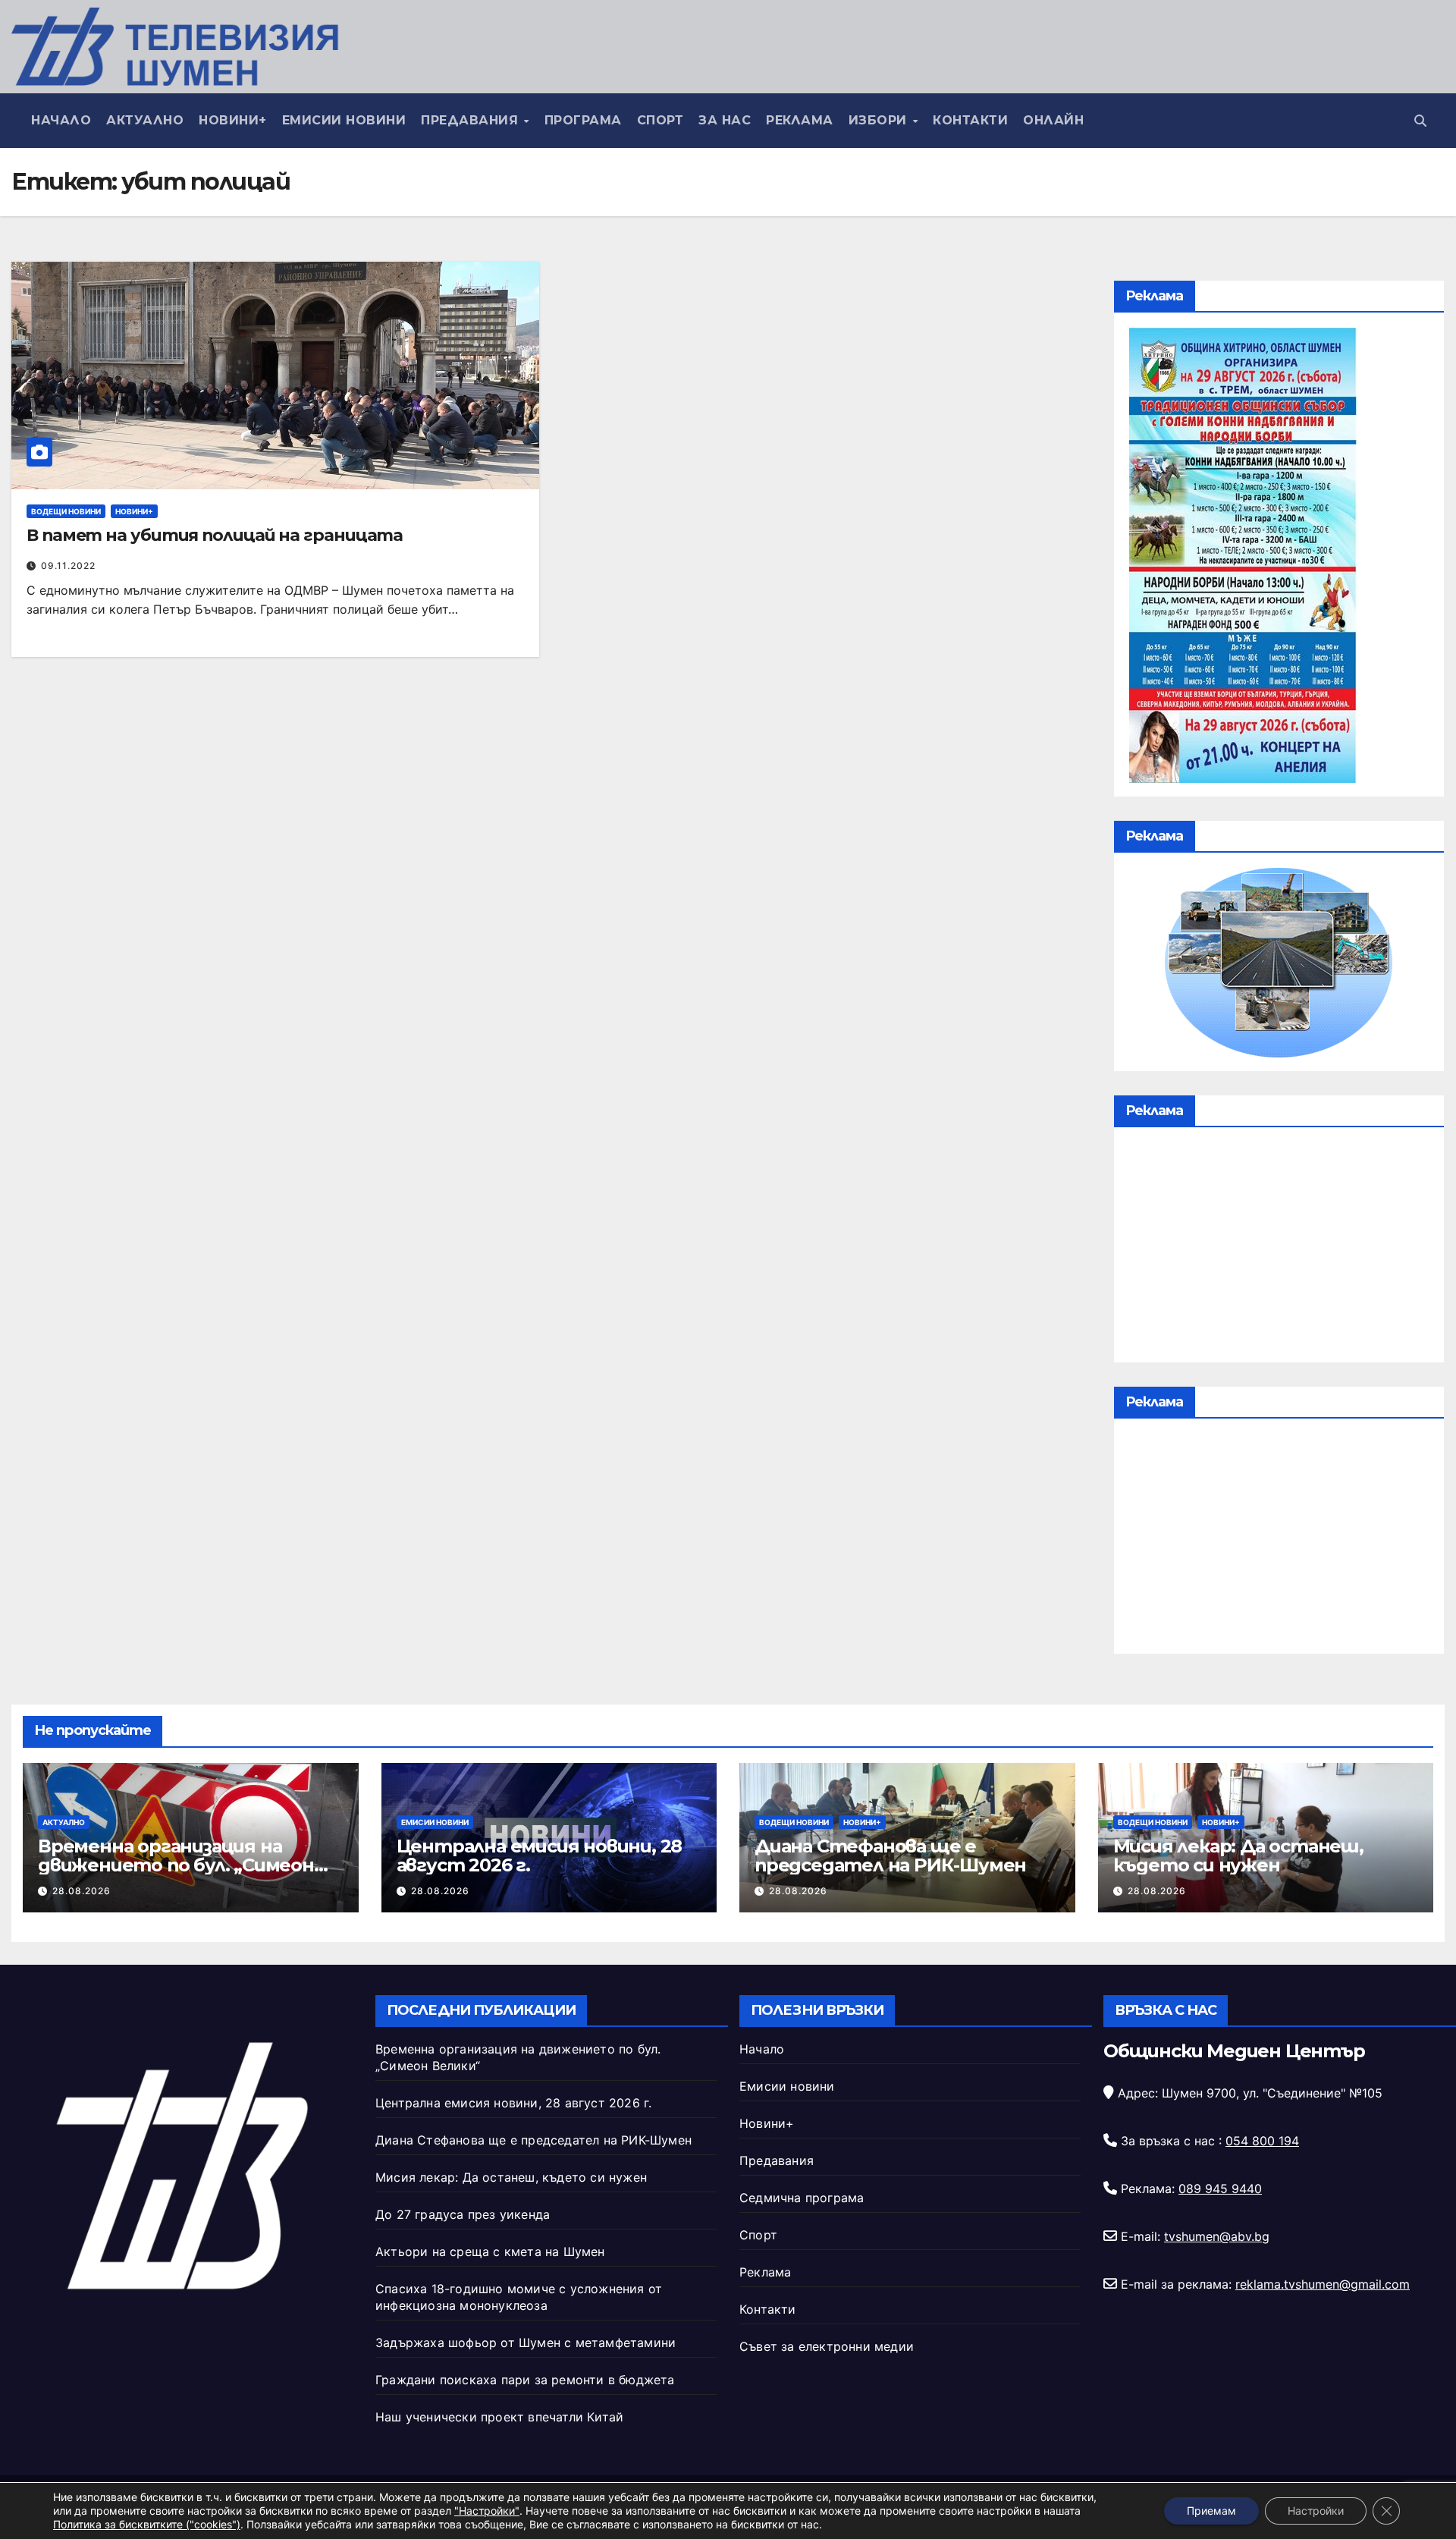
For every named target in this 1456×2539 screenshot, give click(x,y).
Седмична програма (802, 2198)
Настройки (1316, 2511)
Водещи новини (66, 511)
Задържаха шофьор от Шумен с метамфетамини (526, 2343)
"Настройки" (487, 2511)
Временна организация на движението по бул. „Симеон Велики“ (176, 1865)
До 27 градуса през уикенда (463, 2214)
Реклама (800, 120)
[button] (1420, 121)
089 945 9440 (1220, 2189)
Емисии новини (344, 120)
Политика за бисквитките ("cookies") (147, 2524)
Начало (61, 120)
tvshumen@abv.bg (1217, 2236)
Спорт (661, 120)
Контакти (970, 120)
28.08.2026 (82, 1891)
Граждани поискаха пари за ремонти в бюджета (525, 2380)
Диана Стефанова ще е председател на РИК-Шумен (890, 1856)
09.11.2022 (68, 566)
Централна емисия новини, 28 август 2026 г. (540, 1856)
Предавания (472, 120)
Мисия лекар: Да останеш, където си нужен (1238, 1856)
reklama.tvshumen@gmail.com (1323, 2284)
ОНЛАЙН (1053, 120)
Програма (583, 120)
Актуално (145, 120)
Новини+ (233, 120)
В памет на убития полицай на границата (215, 535)
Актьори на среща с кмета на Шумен (490, 2251)
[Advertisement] (1279, 1249)
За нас (725, 120)
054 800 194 (1262, 2141)
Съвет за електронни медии (827, 2346)
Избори (880, 120)
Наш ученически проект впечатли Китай (499, 2417)
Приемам (1211, 2511)
